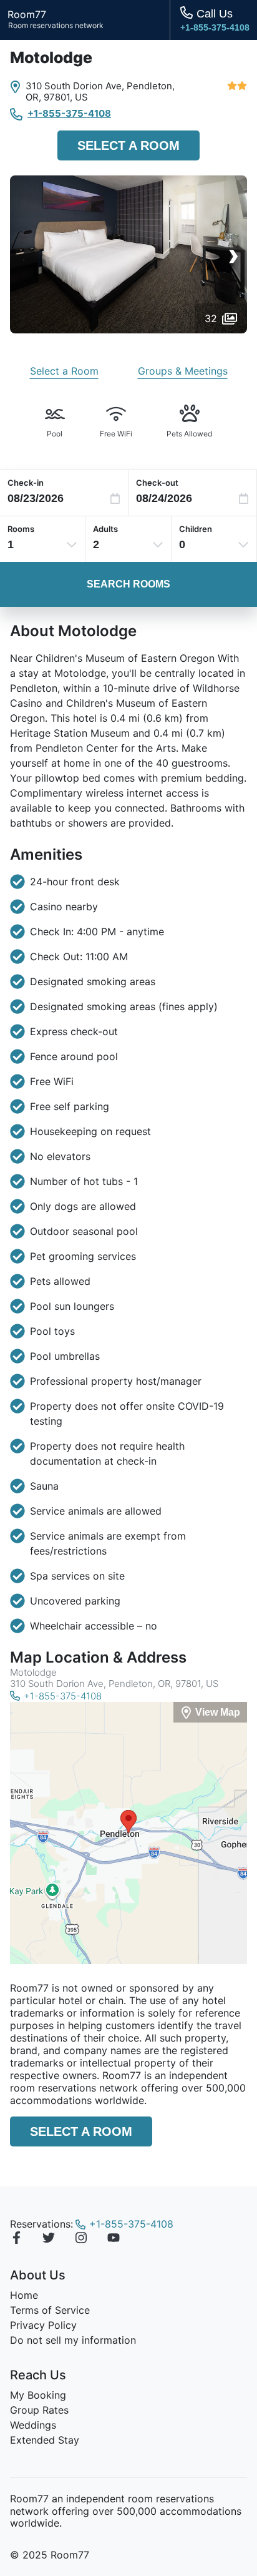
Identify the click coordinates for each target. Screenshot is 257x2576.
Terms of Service (50, 2310)
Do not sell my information (73, 2340)
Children (196, 529)
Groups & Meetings (183, 371)
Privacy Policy (43, 2325)
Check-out (157, 483)
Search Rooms (128, 584)
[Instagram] (81, 2239)
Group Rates (39, 2410)
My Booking (38, 2395)
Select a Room (128, 145)
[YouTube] (114, 2239)
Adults (105, 529)
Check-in (26, 483)
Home (24, 2295)
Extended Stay (45, 2440)
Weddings (33, 2425)
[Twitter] (49, 2239)
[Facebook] (16, 2239)
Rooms (21, 529)
